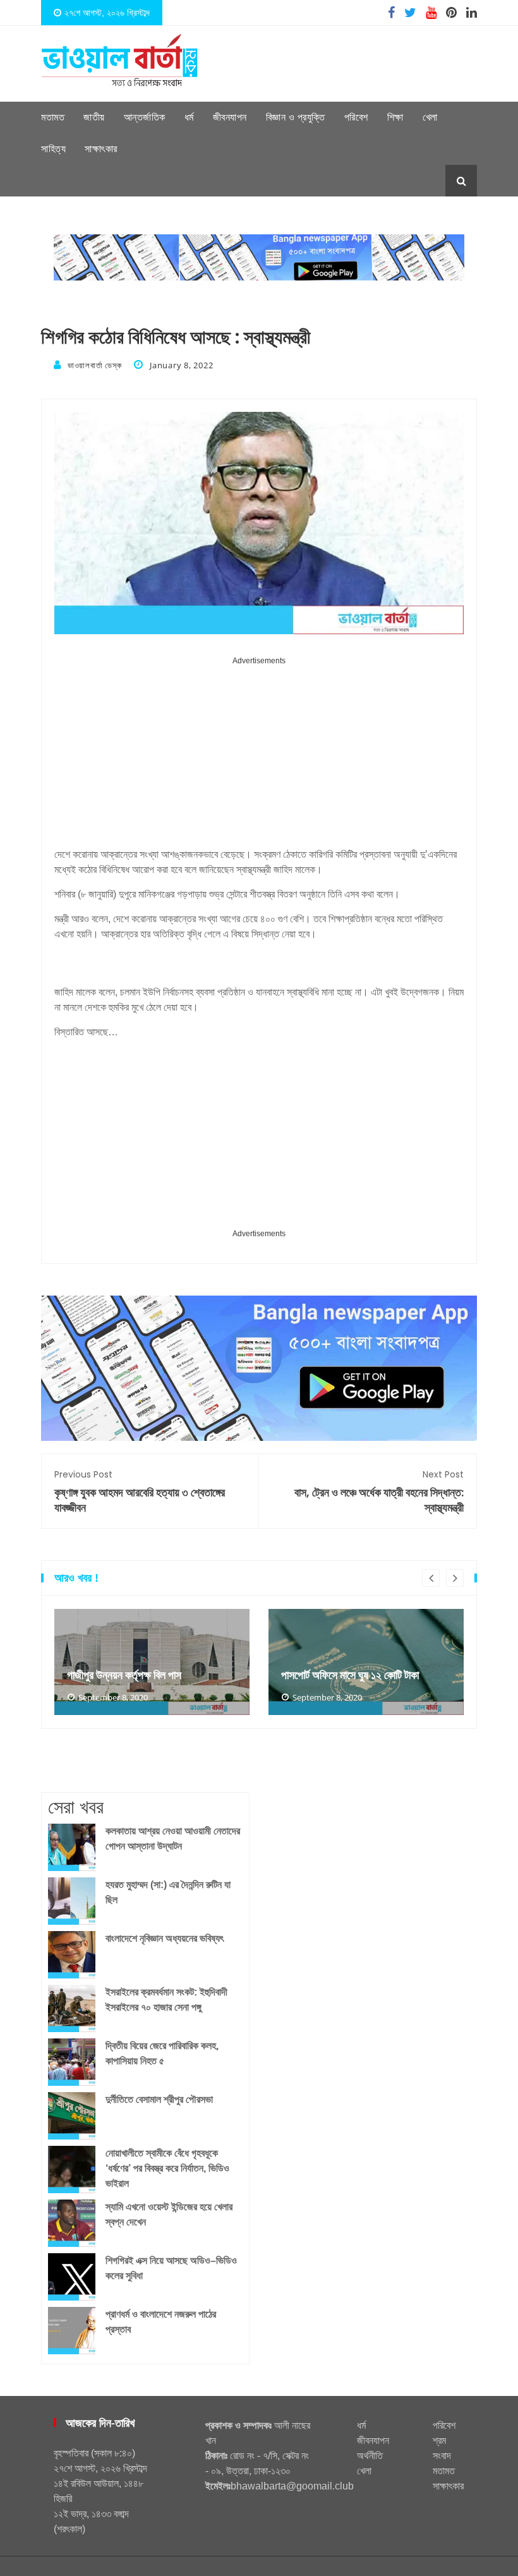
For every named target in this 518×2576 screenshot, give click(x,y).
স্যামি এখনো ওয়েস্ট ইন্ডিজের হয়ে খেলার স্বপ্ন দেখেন (169, 2214)
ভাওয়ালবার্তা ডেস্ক (94, 365)
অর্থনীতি (370, 2456)
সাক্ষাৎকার (101, 149)
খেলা (430, 117)
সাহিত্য (53, 149)
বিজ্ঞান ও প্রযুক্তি (296, 117)
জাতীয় (94, 117)
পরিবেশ (356, 117)
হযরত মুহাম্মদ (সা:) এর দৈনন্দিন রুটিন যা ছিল (168, 1892)
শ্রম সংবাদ (442, 2448)
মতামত (53, 117)
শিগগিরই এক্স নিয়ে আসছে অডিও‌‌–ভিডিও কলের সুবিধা (171, 2268)
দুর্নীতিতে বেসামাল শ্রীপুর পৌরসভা (159, 2099)
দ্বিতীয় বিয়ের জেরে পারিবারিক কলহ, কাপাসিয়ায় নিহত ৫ (162, 2053)
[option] (152, 1662)
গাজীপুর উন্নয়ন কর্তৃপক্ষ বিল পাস (124, 1675)
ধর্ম (189, 117)
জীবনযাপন (230, 117)
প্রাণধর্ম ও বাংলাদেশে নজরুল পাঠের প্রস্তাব (161, 2322)
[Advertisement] (259, 757)
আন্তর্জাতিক (145, 117)
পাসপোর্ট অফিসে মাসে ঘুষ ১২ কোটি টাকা (350, 1675)
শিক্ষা (395, 117)
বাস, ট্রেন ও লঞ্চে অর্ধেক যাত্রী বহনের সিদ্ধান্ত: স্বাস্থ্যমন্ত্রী (379, 1492)
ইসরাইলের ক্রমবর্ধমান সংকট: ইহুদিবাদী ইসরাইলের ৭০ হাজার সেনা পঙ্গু (166, 2000)
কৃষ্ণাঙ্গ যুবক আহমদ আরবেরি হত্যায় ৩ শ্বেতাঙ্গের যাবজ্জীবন (140, 1492)
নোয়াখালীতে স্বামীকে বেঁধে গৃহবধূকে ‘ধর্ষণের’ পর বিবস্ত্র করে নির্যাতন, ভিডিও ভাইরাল (167, 2168)
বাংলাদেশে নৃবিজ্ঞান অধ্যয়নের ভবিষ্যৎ (165, 1938)
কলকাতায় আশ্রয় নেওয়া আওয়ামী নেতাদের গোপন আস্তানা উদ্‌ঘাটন (173, 1839)
